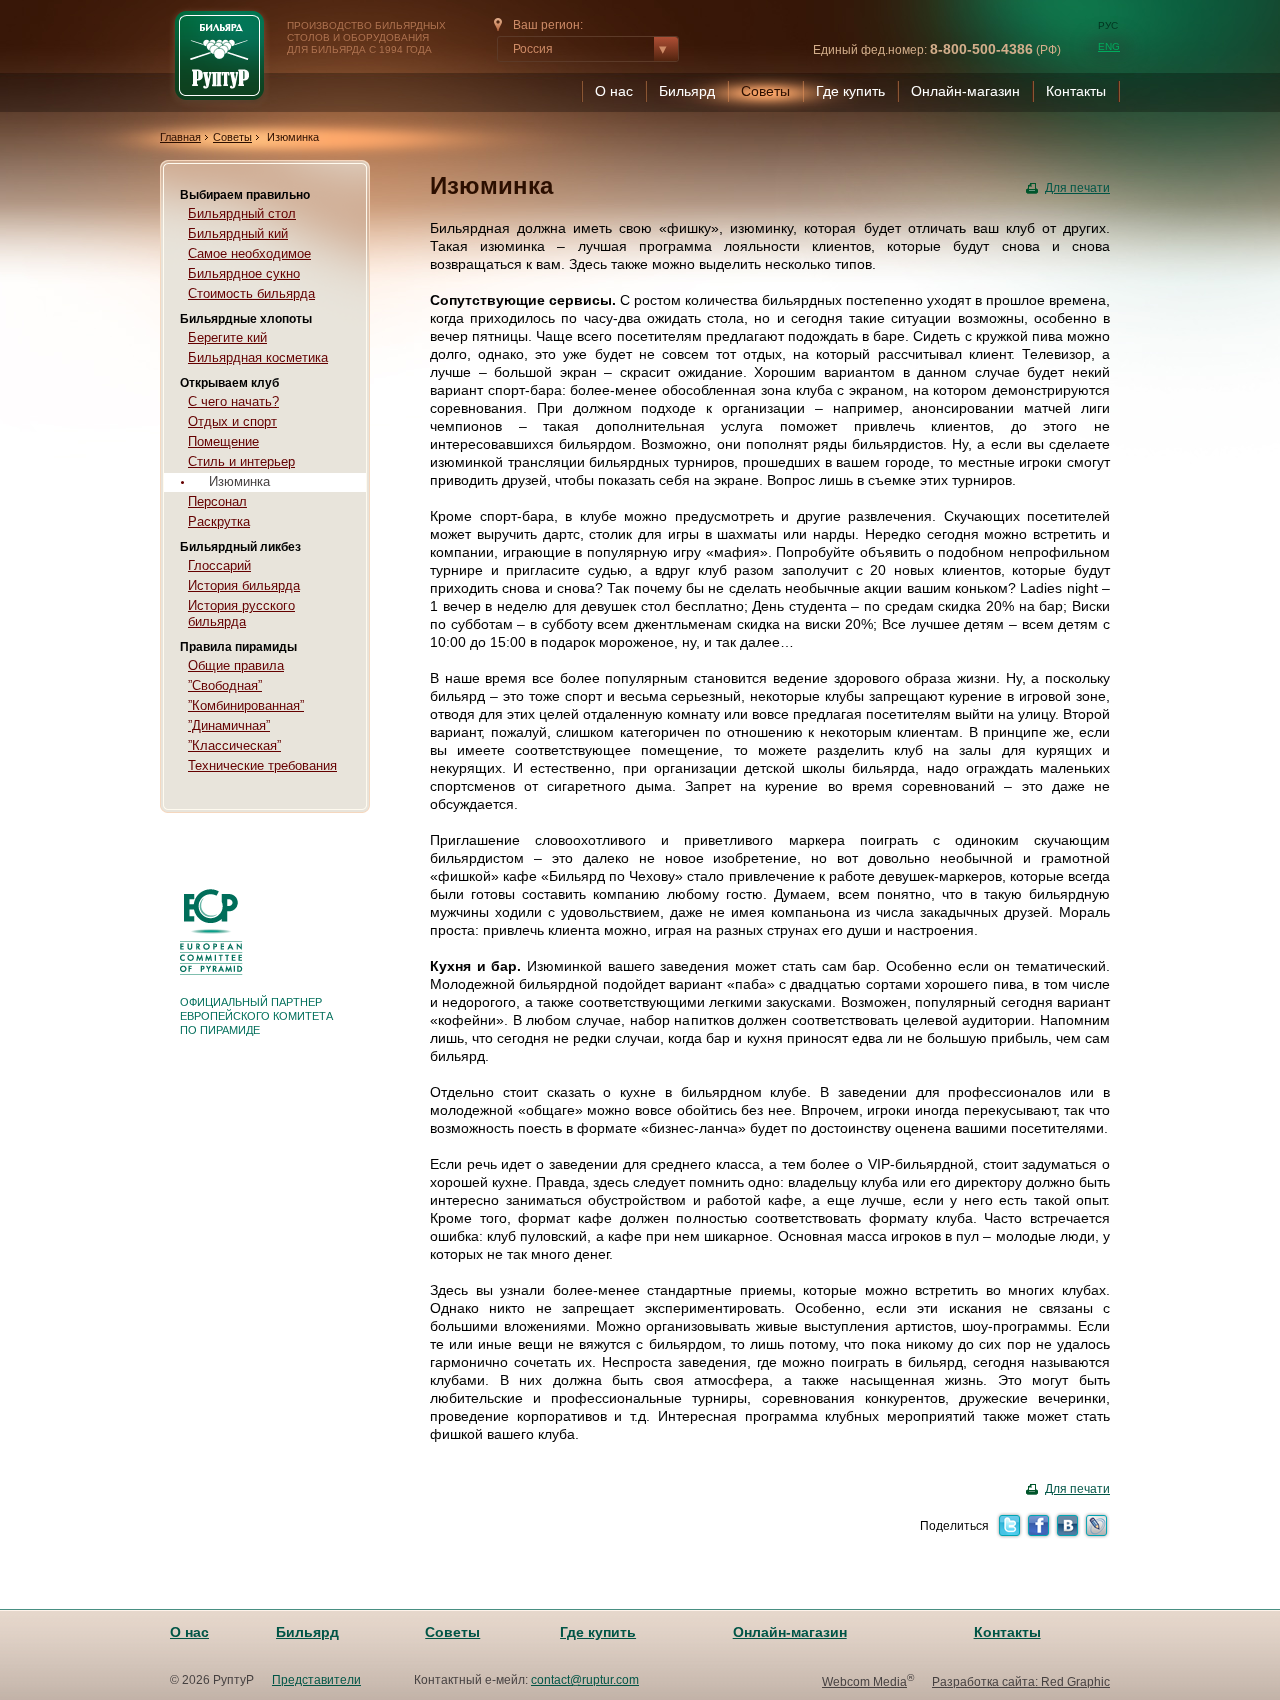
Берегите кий (227, 337)
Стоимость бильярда (251, 293)
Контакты (1076, 91)
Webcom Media (864, 1682)
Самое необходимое (249, 253)
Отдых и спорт (232, 421)
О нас (614, 91)
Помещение (223, 441)
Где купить (850, 91)
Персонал (217, 501)
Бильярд (687, 91)
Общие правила (236, 665)
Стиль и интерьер (241, 461)
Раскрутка (219, 521)
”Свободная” (225, 685)
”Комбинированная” (246, 705)
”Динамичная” (229, 725)
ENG (1109, 46)
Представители (316, 1680)
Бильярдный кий (238, 233)
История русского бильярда (241, 613)
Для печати (1077, 188)
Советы (765, 91)
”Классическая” (234, 745)
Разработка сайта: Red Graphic (1021, 1682)
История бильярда (244, 585)
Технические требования (262, 765)
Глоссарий (219, 565)
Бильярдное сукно (244, 273)
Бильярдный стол (242, 213)
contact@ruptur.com (585, 1680)
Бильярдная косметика (258, 357)
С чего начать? (233, 401)
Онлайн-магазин (965, 91)
